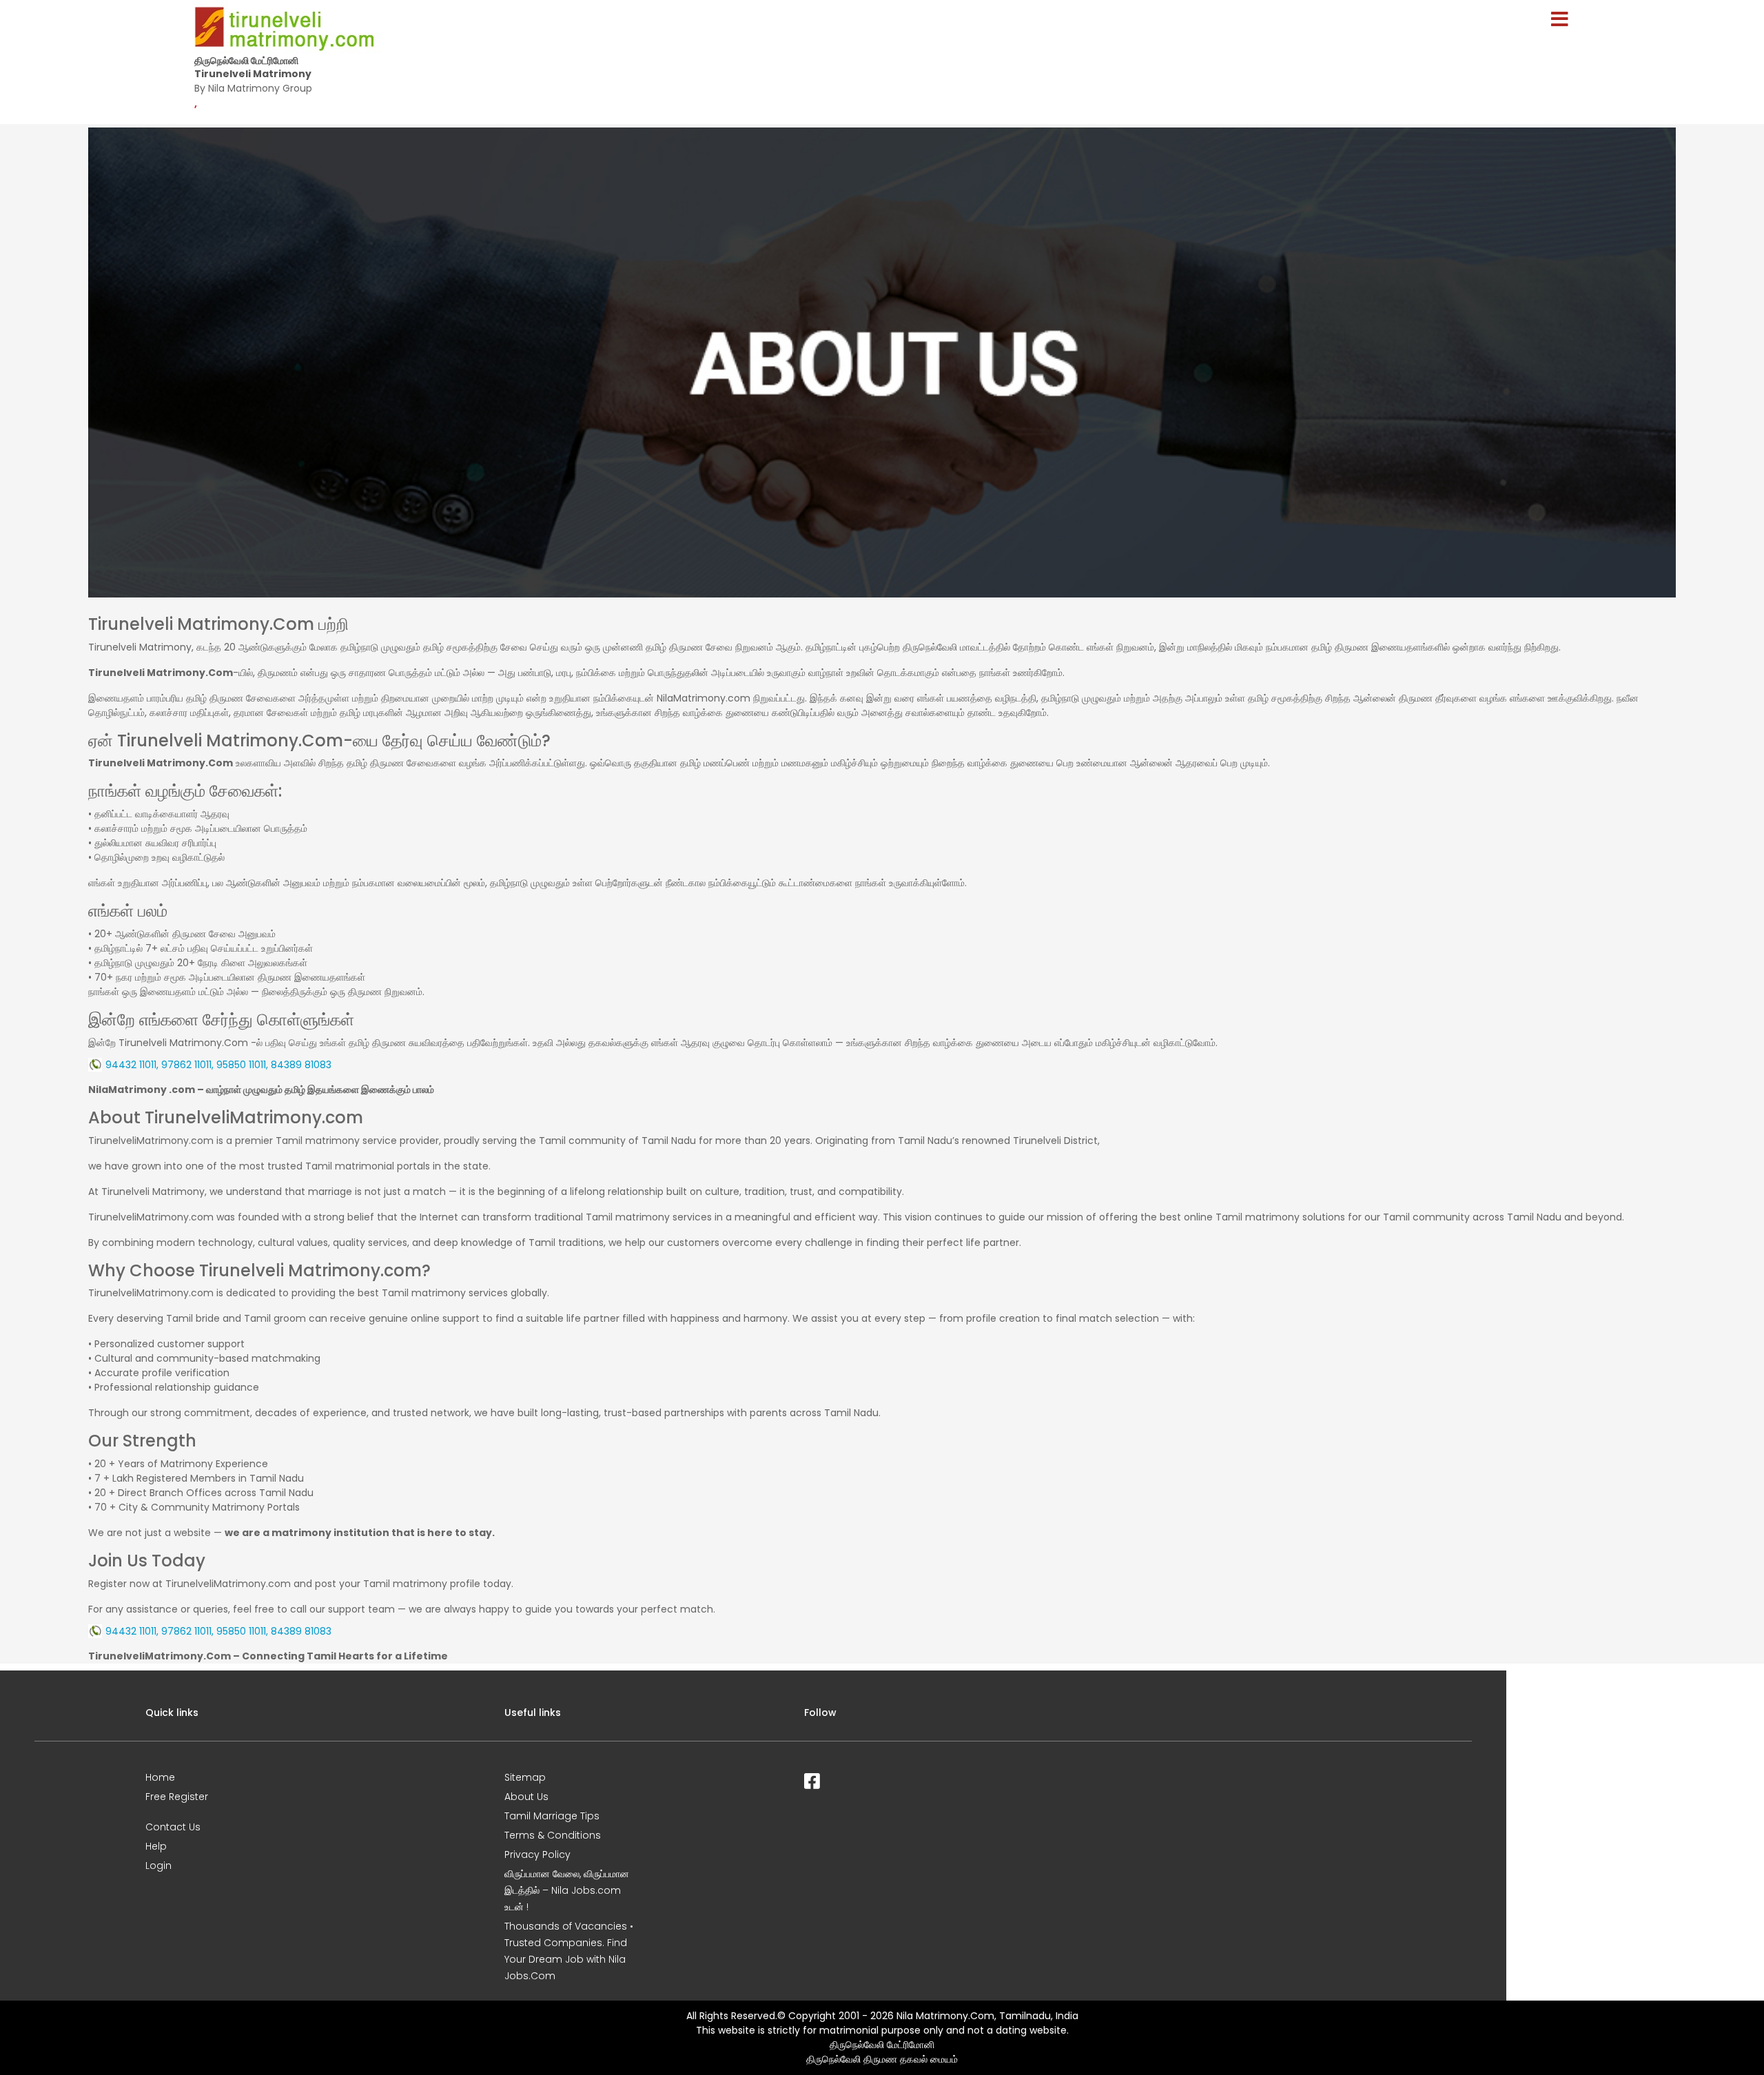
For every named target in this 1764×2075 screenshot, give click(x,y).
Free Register (177, 1797)
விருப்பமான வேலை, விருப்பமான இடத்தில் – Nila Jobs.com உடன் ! (567, 1890)
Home (160, 1777)
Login (158, 1866)
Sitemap (525, 1777)
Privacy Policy (537, 1854)
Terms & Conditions (553, 1835)
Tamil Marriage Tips (552, 1816)
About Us (526, 1797)
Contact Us (173, 1827)
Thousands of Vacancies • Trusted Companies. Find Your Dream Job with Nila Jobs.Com (569, 1951)
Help (156, 1846)
